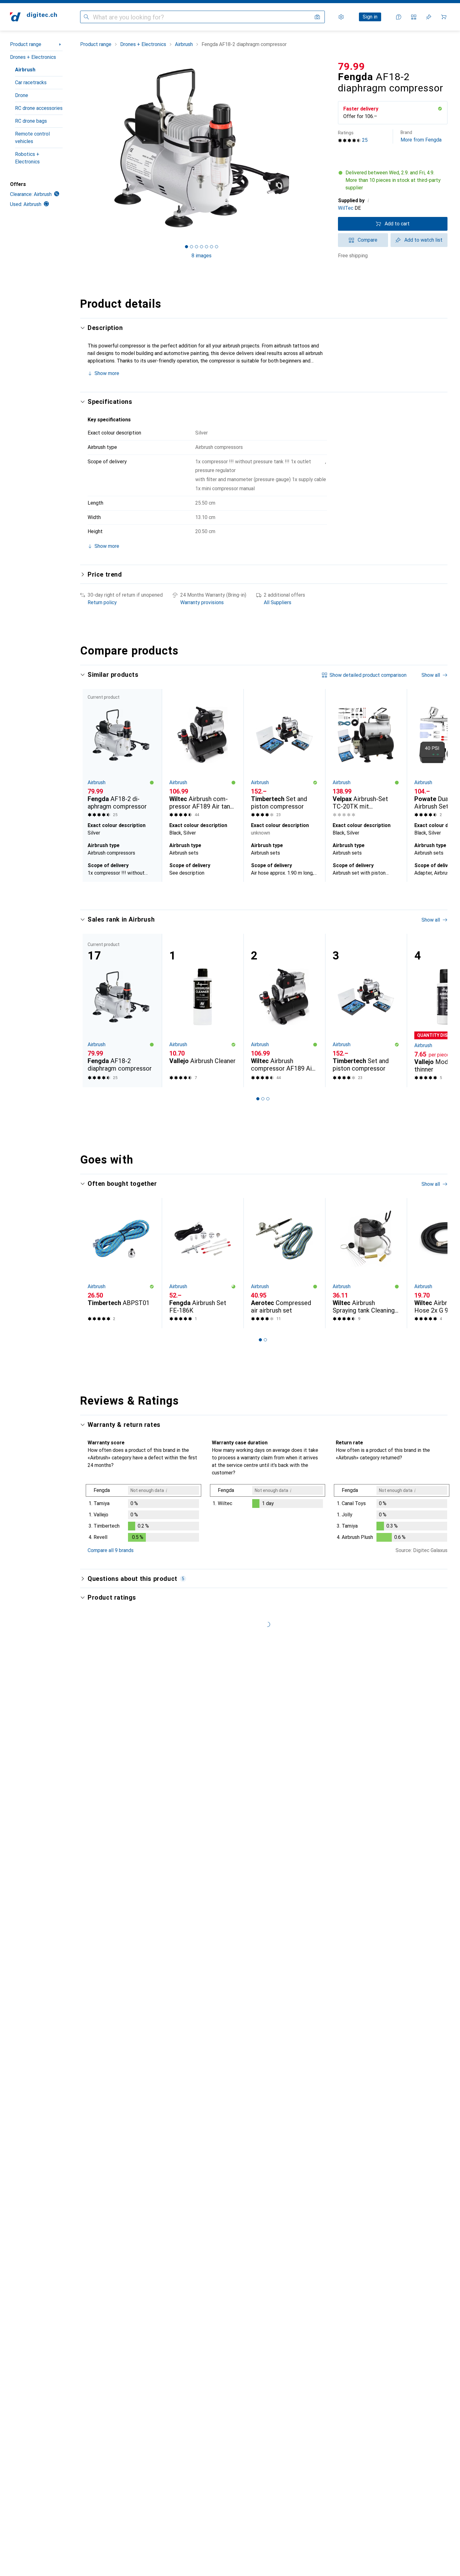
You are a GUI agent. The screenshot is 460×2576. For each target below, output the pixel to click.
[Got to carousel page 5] (207, 247)
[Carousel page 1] (187, 247)
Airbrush (25, 70)
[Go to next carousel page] (436, 785)
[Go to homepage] (33, 17)
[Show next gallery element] (324, 148)
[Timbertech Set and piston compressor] (284, 754)
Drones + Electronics (33, 57)
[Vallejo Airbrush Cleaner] (203, 1010)
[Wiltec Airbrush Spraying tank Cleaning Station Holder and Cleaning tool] (366, 1263)
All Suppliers (278, 602)
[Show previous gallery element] (79, 148)
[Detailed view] (143, 1514)
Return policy (102, 602)
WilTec (346, 208)
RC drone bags (31, 121)
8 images (202, 256)
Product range (26, 44)
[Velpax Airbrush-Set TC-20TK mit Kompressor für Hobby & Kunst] (366, 754)
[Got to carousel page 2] (192, 247)
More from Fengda (421, 136)
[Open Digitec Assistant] (399, 17)
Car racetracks (31, 82)
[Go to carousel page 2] (260, 893)
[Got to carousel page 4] (202, 247)
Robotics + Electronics (27, 158)
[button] (440, 109)
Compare (368, 240)
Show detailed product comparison (368, 675)
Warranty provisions (202, 602)
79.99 (351, 66)
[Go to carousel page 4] (270, 893)
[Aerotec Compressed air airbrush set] (284, 1263)
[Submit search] (86, 17)
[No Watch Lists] (429, 17)
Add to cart (397, 224)
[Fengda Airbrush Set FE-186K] (203, 1263)
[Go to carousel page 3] (265, 893)
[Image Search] (317, 17)
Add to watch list (423, 240)
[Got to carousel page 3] (197, 247)
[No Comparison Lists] (414, 17)
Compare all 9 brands (111, 1550)
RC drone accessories (39, 108)
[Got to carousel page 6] (212, 247)
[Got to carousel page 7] (217, 247)
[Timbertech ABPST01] (121, 1263)
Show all (431, 675)
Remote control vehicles (32, 138)
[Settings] (341, 17)
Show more (107, 373)
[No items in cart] (444, 17)
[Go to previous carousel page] (91, 785)
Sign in (370, 17)
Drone (22, 95)
